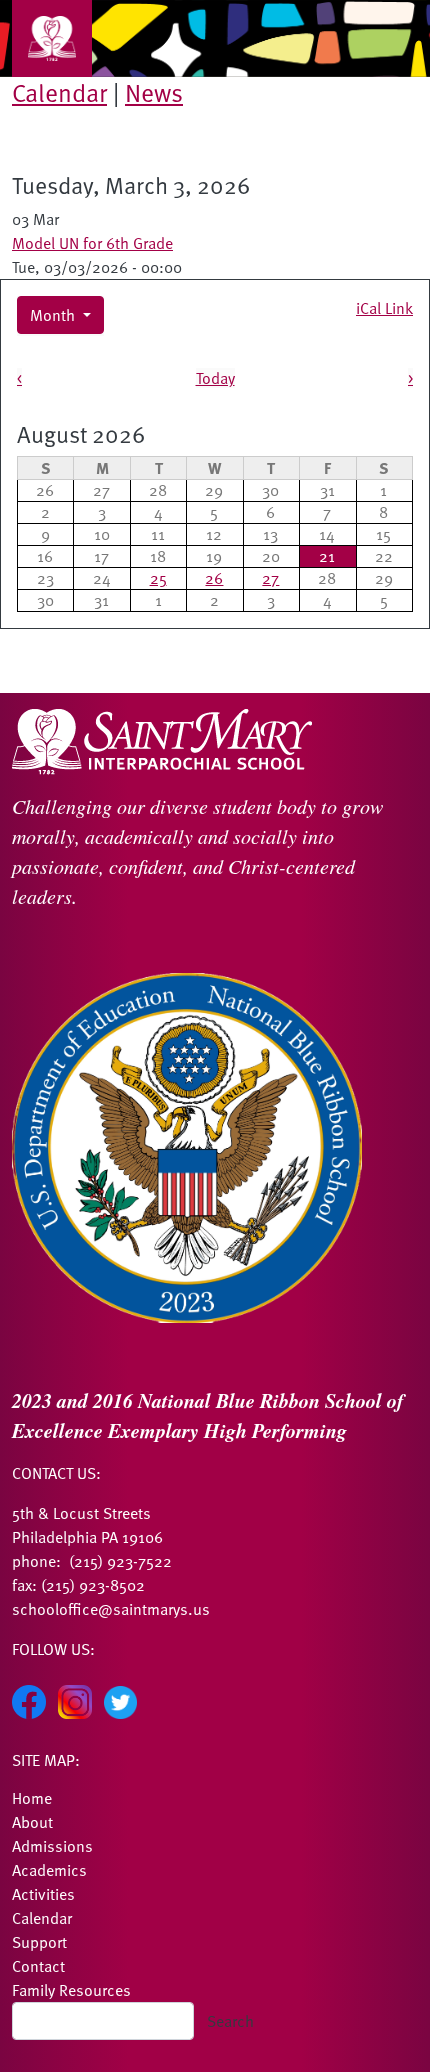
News (154, 92)
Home (32, 1798)
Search (230, 2021)
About (32, 1822)
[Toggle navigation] (52, 38)
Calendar (59, 92)
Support (39, 1942)
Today (215, 378)
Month (54, 315)
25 (158, 578)
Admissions (52, 1846)
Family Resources (71, 1990)
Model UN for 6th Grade (92, 243)
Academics (49, 1870)
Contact (38, 1966)
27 (270, 578)
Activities (43, 1894)
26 (214, 578)
